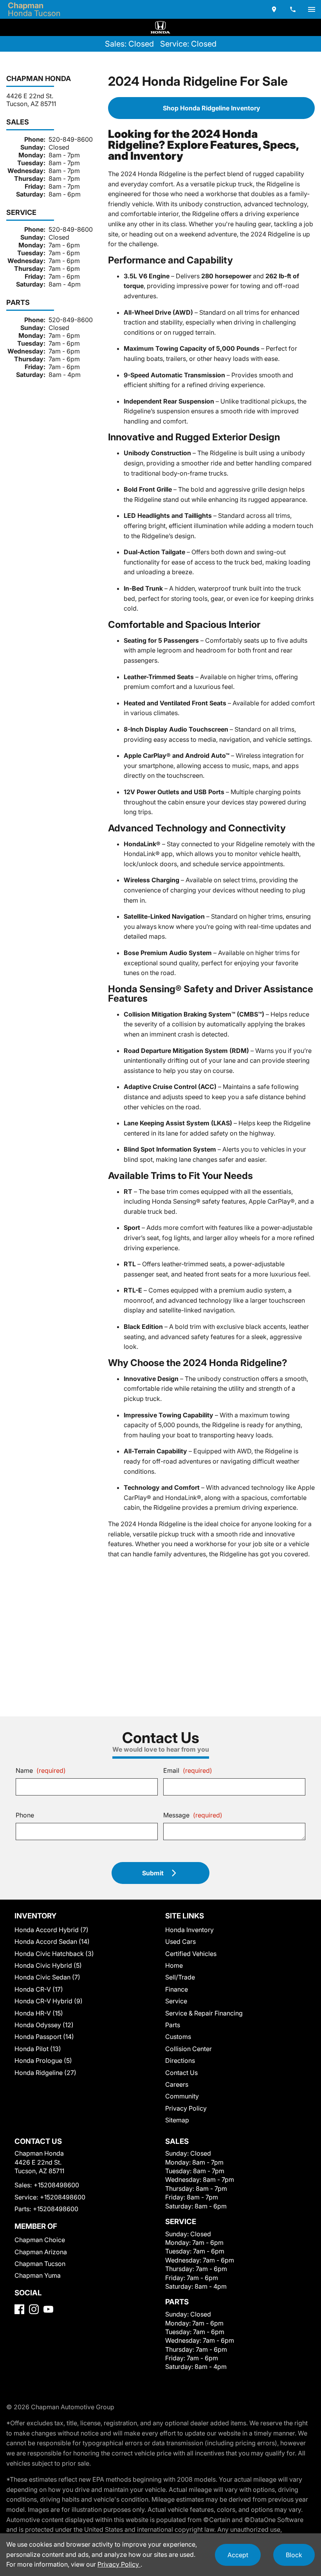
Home (174, 1965)
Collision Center (188, 2049)
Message (193, 1815)
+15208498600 (56, 2185)
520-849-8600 (71, 139)
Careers (177, 2084)
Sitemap (177, 2120)
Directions (180, 2060)
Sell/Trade (180, 1977)
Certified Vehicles (191, 1954)
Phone (25, 1815)
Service (176, 2001)
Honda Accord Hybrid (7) (51, 1930)
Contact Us (181, 2073)
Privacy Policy (186, 2108)
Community (182, 2096)
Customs (178, 2037)
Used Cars (180, 1941)
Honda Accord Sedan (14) (52, 1941)
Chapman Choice (40, 2240)
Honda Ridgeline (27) (45, 2073)
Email (188, 1770)
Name (41, 1770)
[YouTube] (48, 2309)
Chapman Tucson (40, 2264)
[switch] (312, 9)
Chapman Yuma (38, 2275)
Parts (173, 2025)
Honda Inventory (189, 1930)
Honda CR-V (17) (39, 1989)
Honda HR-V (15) (39, 2013)
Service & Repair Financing (204, 2013)
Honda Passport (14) (44, 2037)
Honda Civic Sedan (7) (47, 1977)
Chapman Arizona (41, 2252)
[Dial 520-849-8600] (293, 9)
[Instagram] (34, 2309)
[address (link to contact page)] (274, 9)
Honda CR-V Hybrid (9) (49, 2001)
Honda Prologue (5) (43, 2060)
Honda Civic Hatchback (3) (54, 1954)
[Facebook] (19, 2309)
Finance (177, 1989)
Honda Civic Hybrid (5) (48, 1965)
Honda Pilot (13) (38, 2049)
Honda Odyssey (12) (44, 2025)
